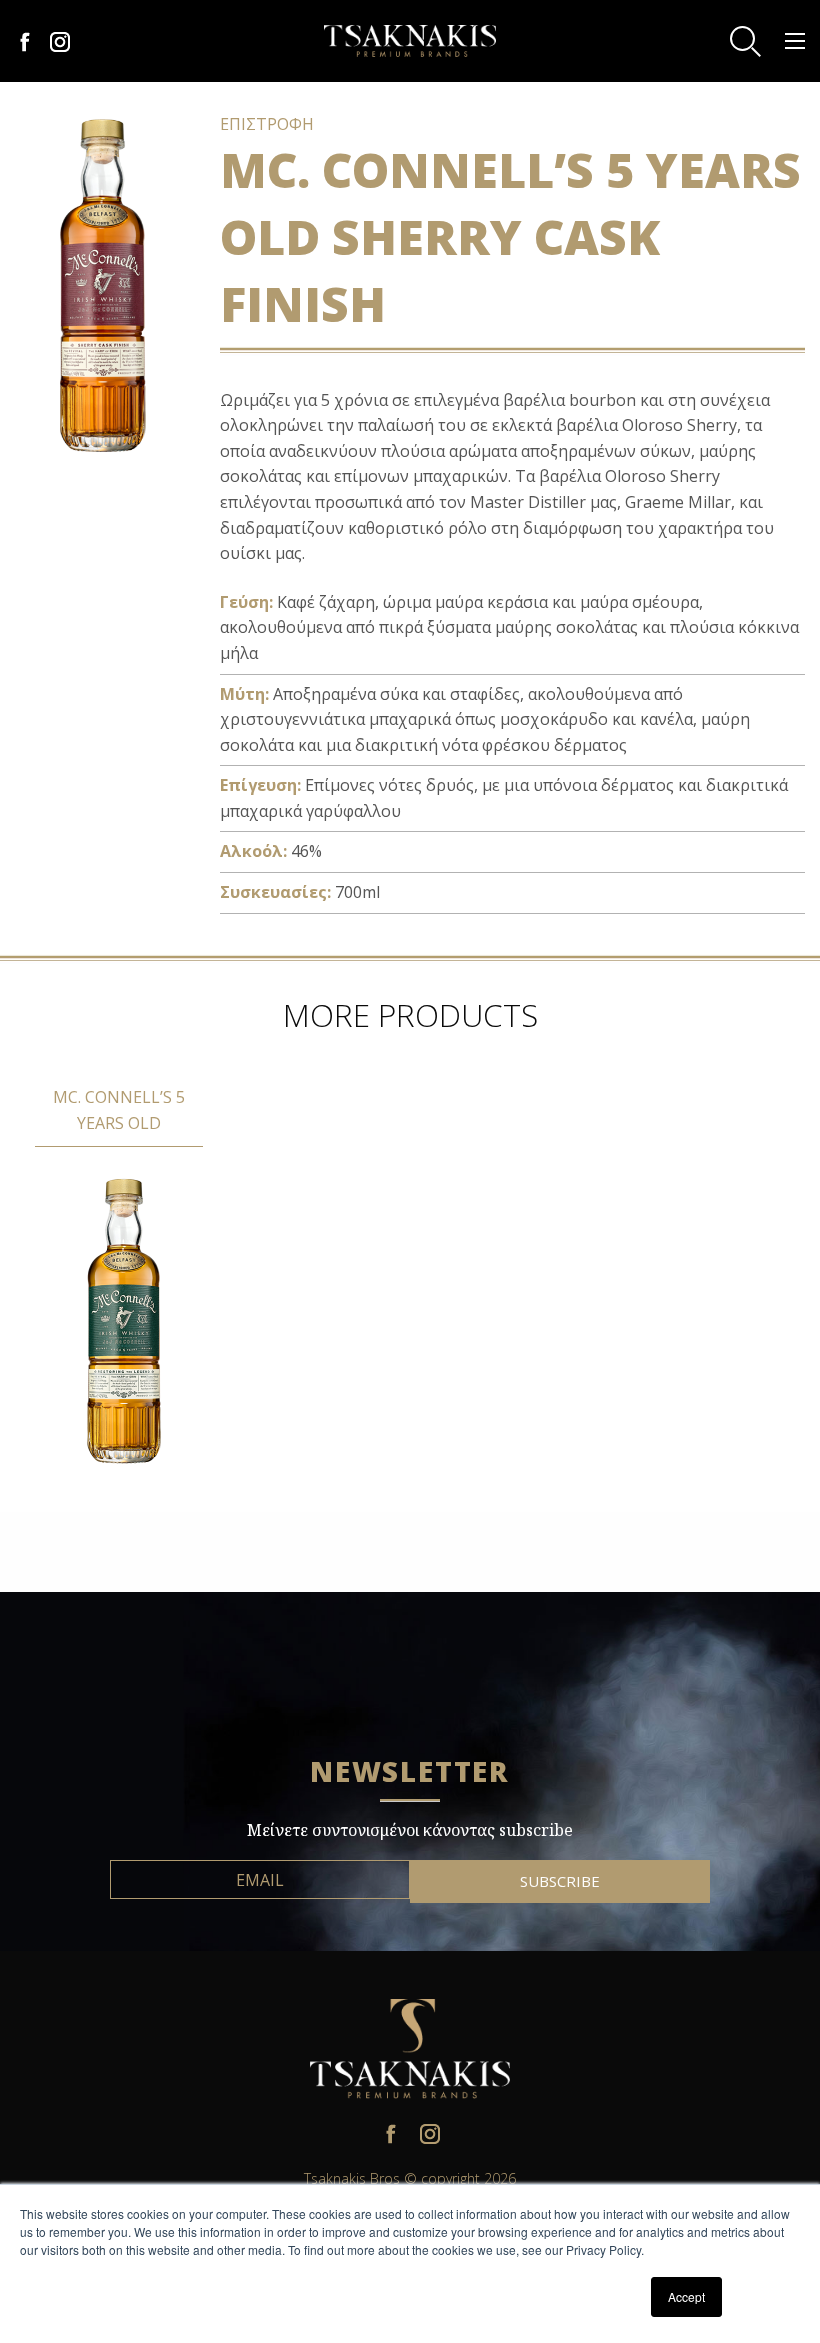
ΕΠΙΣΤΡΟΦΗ (267, 124)
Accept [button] (686, 2296)
